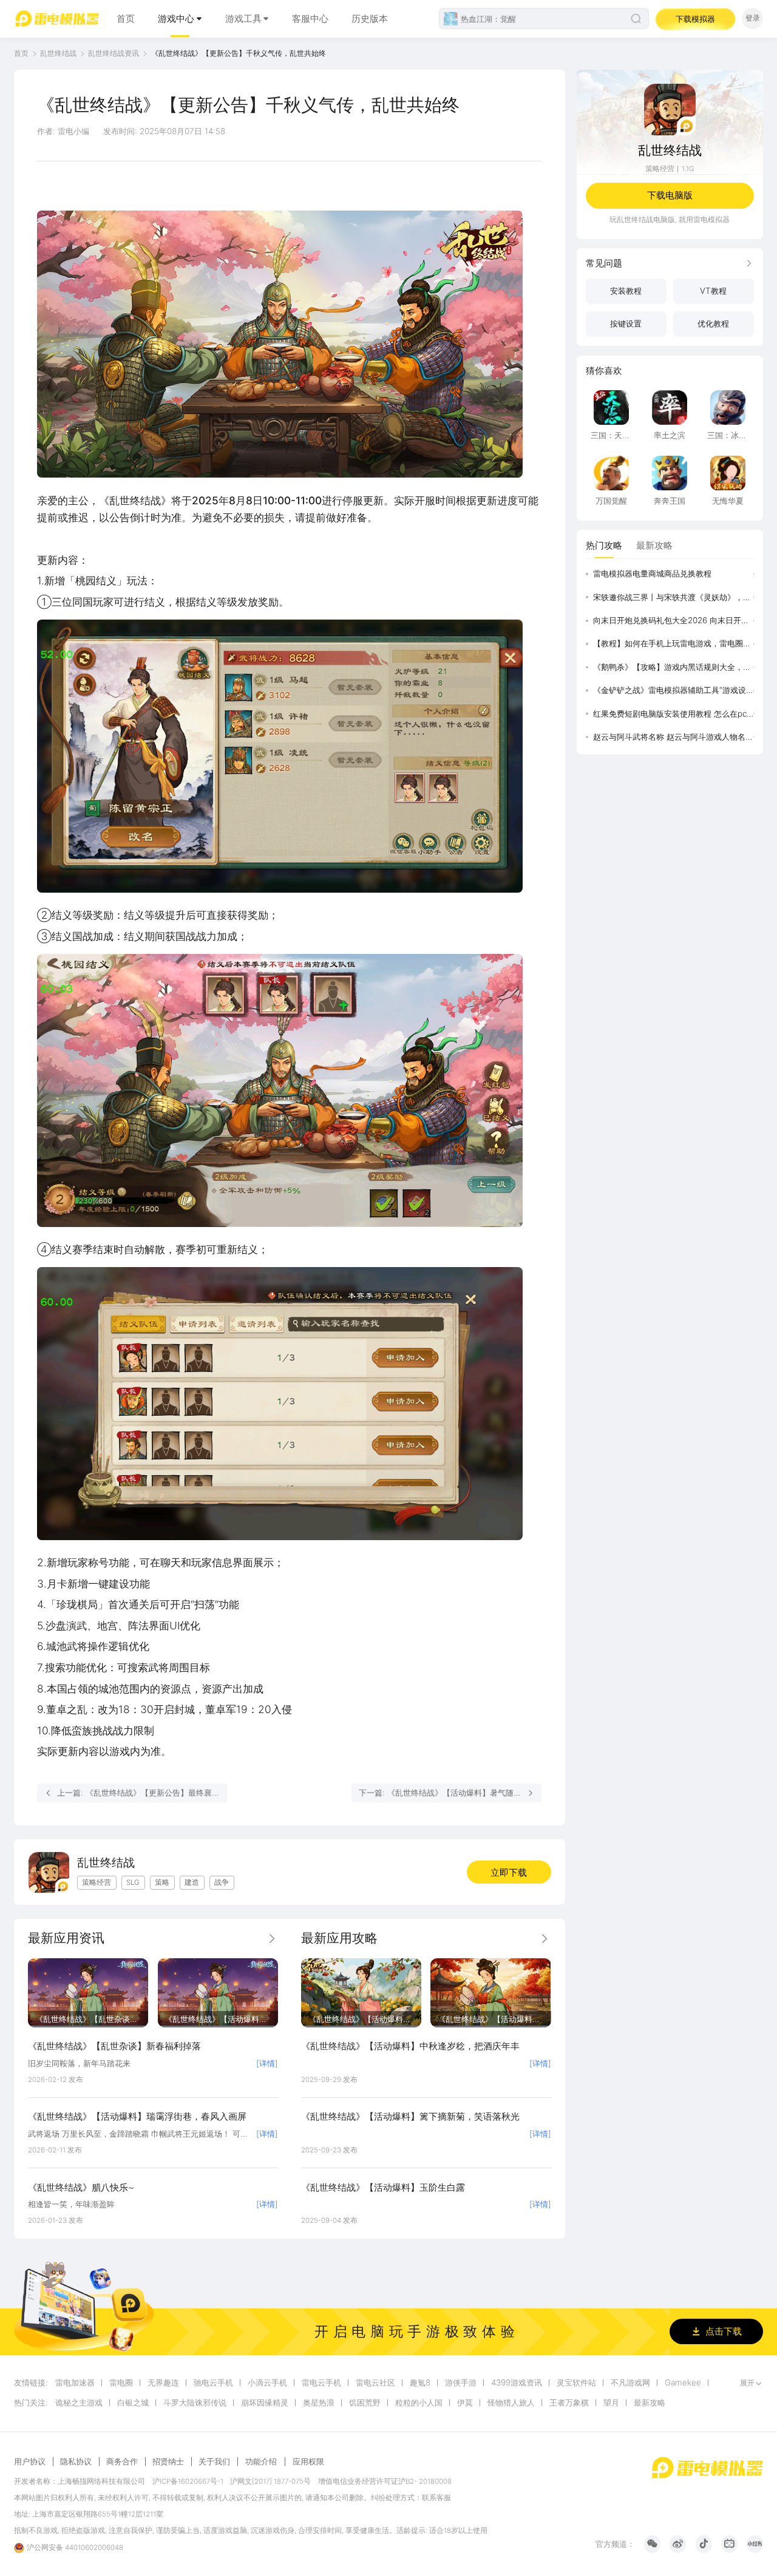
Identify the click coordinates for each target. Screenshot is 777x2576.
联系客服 (436, 2498)
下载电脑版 (670, 195)
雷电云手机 (321, 2383)
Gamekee (683, 2383)
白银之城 (133, 2403)
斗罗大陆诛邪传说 (195, 2403)
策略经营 (660, 169)
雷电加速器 (75, 2383)
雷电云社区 (375, 2383)
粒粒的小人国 (419, 2403)
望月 (611, 2403)
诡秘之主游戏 (79, 2403)
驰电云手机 (213, 2383)
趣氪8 (420, 2383)
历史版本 (370, 19)
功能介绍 (261, 2461)
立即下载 (509, 1872)
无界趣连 (163, 2383)
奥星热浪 (319, 2403)
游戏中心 (176, 19)
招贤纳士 (168, 2462)
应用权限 (308, 2461)
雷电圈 (121, 2383)
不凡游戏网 (630, 2383)
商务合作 (122, 2462)
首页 (126, 19)
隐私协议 (76, 2462)
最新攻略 (650, 2403)
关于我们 (214, 2462)
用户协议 (30, 2462)
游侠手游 (461, 2383)
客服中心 (310, 19)
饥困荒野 (365, 2403)
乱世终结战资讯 (114, 53)
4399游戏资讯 (517, 2383)
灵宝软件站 (576, 2383)
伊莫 (465, 2403)
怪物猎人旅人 (511, 2403)
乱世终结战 (58, 53)
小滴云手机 (267, 2383)
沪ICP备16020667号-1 (188, 2481)
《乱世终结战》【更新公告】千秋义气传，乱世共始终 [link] (239, 53)
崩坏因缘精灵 (265, 2403)
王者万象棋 (569, 2403)
